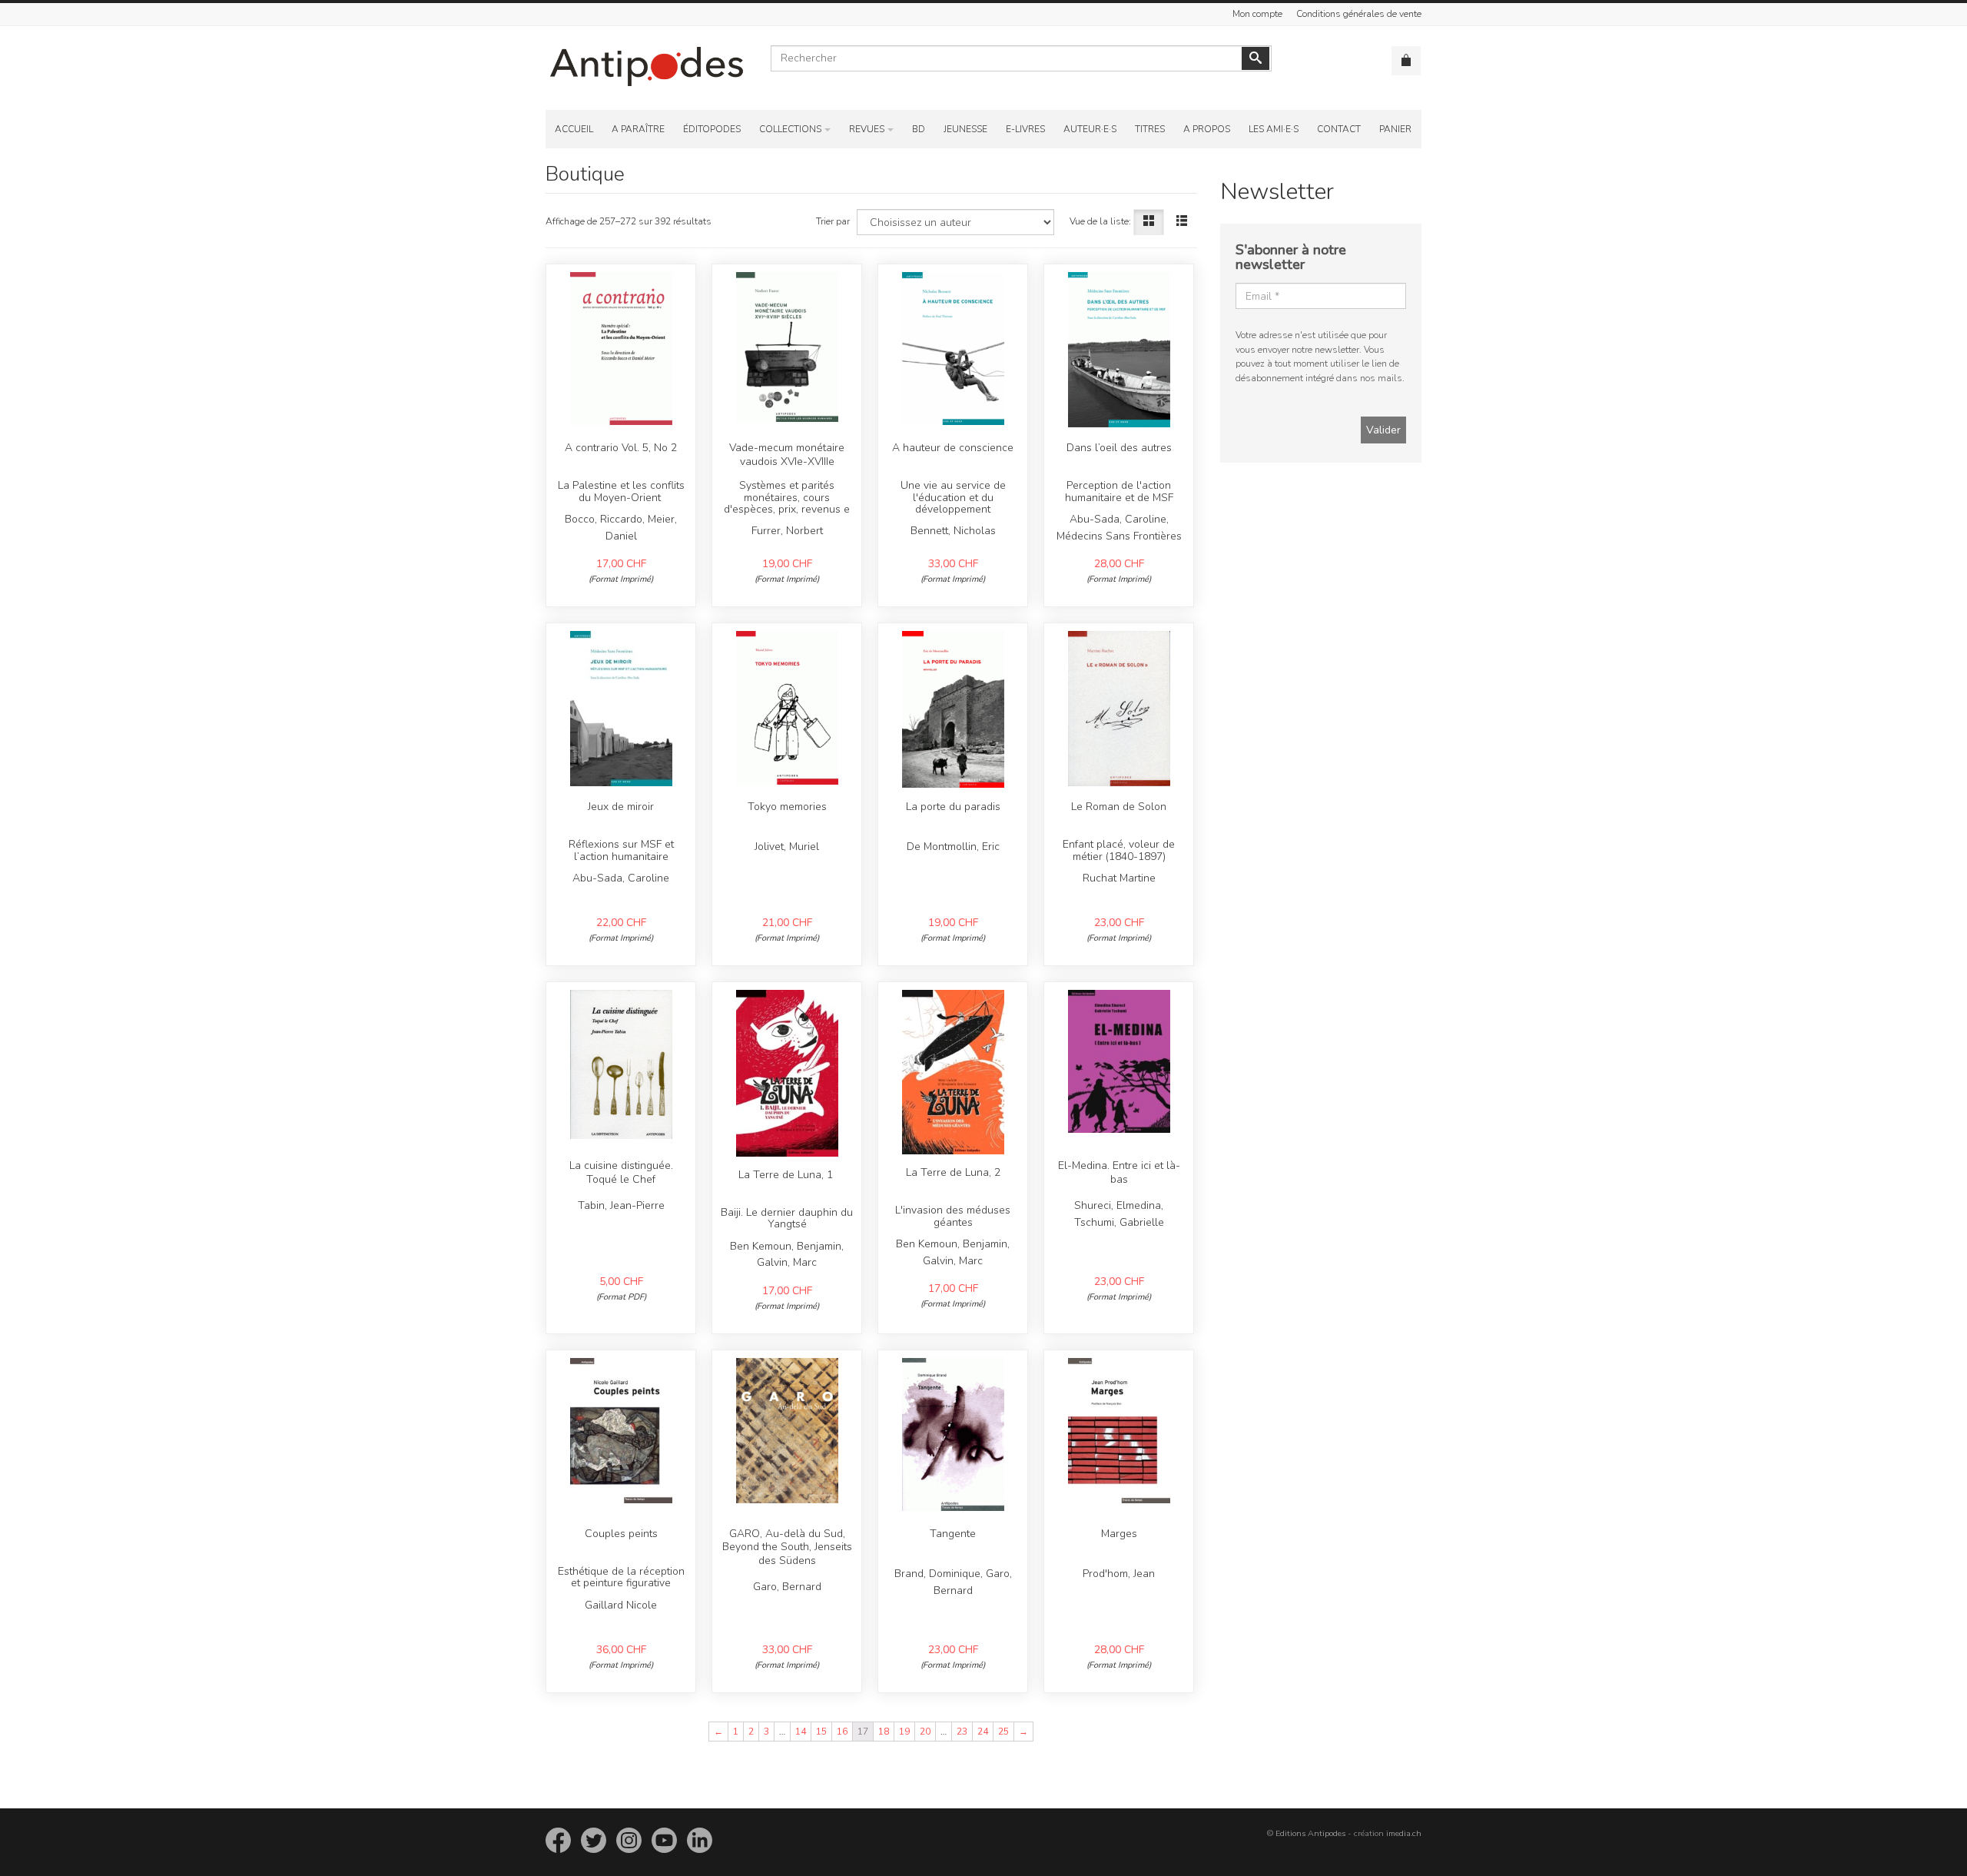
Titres (1150, 129)
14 (801, 1732)
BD (919, 129)
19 (904, 1732)
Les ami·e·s (1274, 129)
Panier (1395, 129)
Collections (790, 129)
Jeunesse (965, 129)
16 (842, 1732)
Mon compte (1257, 14)
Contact (1339, 129)
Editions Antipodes (1310, 1833)
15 (821, 1732)
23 (962, 1732)
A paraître (638, 129)
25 (1003, 1732)
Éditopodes (712, 129)
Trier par (833, 221)
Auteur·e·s (1090, 129)
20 (925, 1732)
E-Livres (1025, 129)
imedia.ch (1404, 1833)
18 (884, 1732)
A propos (1207, 129)
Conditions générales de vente (1359, 14)
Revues (867, 129)
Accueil (574, 129)
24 (983, 1732)
